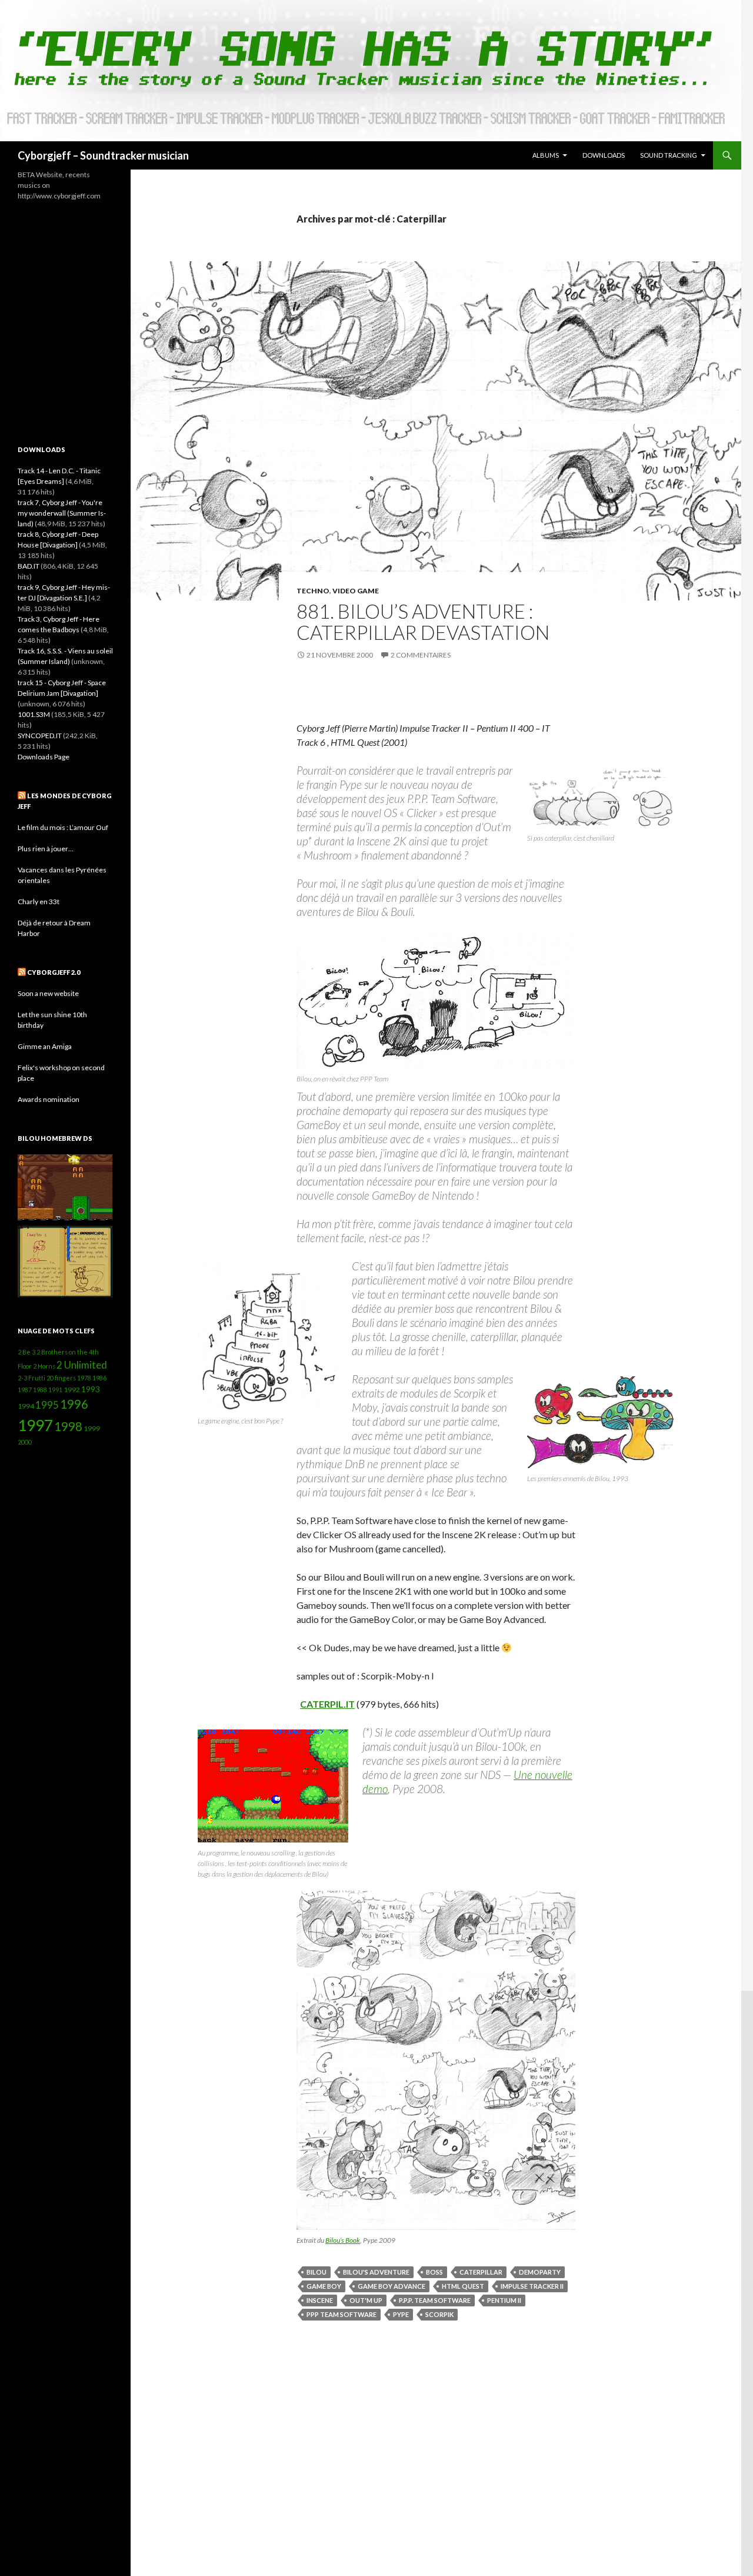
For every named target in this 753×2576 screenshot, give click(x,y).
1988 (40, 1390)
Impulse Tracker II (532, 2286)
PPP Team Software (341, 2314)
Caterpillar (481, 2272)
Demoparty (540, 2272)
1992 (72, 1390)
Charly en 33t (39, 902)
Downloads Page (44, 757)
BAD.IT (29, 566)
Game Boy (324, 2286)
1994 (26, 1406)
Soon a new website (48, 993)
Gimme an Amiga (45, 1046)
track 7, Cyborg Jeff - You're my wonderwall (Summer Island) (62, 513)
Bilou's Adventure (376, 2272)
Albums (546, 155)
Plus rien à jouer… (46, 849)
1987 (25, 1390)
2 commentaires (421, 655)
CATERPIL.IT (327, 1704)
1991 (55, 1390)
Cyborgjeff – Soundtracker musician (103, 155)
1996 (74, 1404)
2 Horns (44, 1366)
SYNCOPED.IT (40, 736)
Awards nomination (49, 1099)
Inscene (320, 2300)
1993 (91, 1389)
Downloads (604, 155)
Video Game (356, 591)
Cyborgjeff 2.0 (54, 972)
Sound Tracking (669, 155)
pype (401, 2314)
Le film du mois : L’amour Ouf (63, 827)
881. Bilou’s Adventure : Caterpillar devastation (423, 622)
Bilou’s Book (343, 2240)
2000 (25, 1442)
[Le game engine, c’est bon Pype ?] (268, 1337)
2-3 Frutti (31, 1378)
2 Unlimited (82, 1365)
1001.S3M (34, 714)
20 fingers (61, 1378)
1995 (47, 1405)
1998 (68, 1426)
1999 (92, 1428)
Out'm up (366, 2300)
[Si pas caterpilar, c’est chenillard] (601, 798)
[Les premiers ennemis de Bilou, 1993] (601, 1422)
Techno (313, 591)
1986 (99, 1378)
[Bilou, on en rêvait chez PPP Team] (436, 1001)
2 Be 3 (26, 1352)
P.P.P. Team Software (435, 2300)
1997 (35, 1425)
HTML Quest (463, 2286)
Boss (434, 2272)
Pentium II (504, 2300)
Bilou (316, 2272)
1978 (84, 1378)
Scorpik (439, 2314)
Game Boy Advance (392, 2286)
